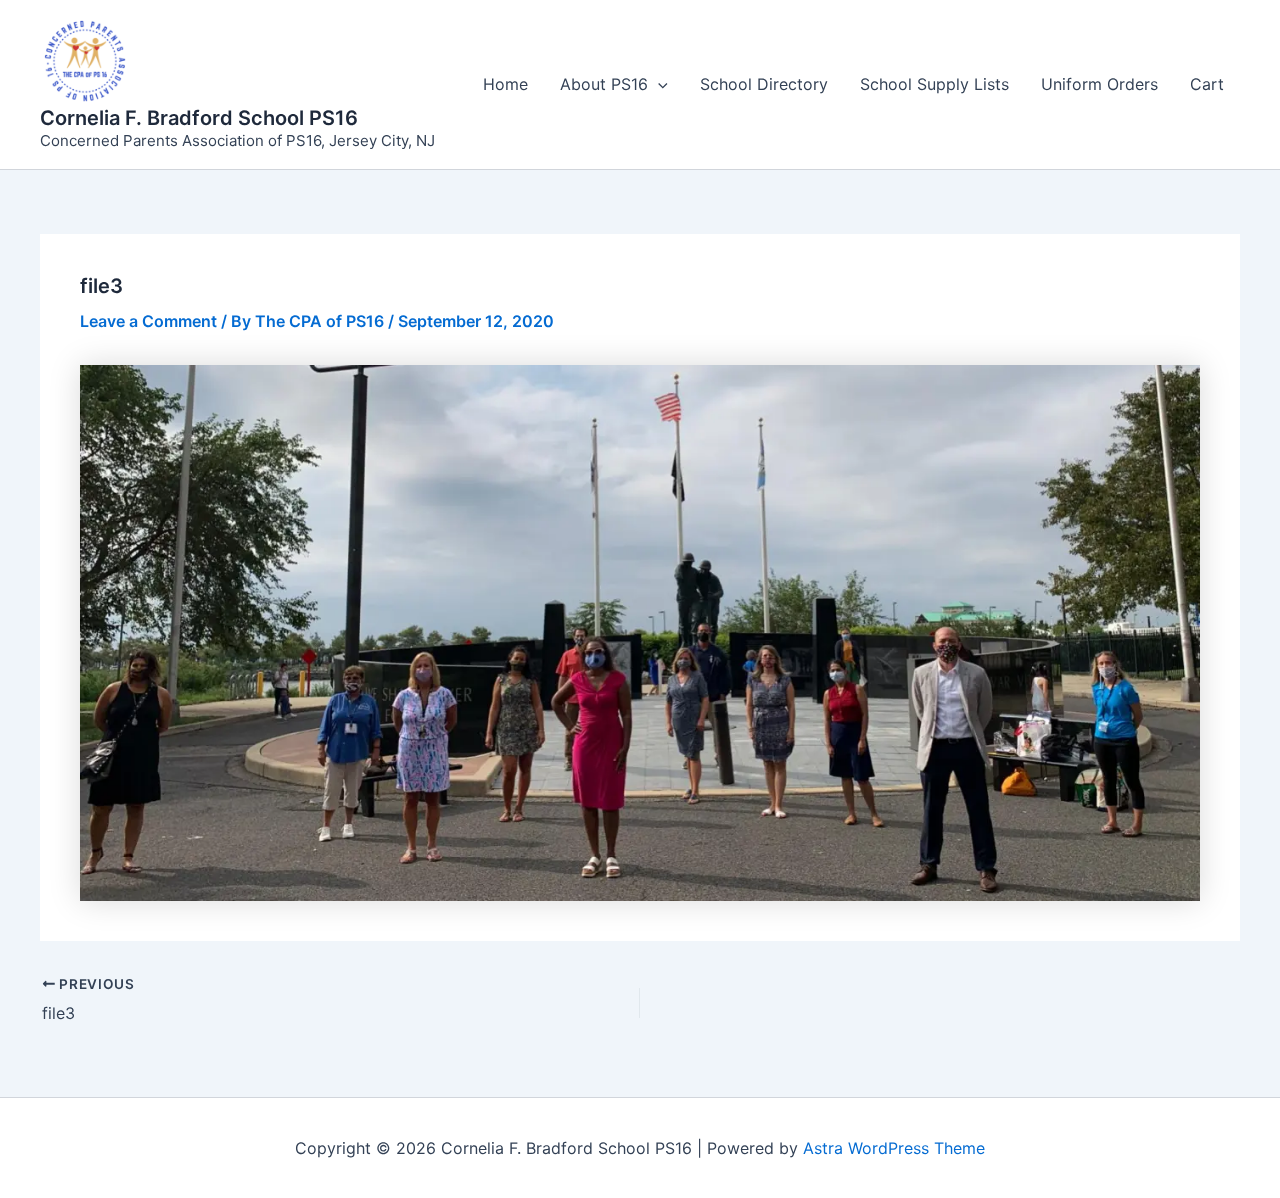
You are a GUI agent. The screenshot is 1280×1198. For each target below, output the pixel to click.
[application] (658, 84)
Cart (1207, 84)
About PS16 (604, 84)
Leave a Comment (148, 321)
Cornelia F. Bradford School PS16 (199, 118)
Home (505, 84)
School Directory (764, 84)
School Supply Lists (934, 84)
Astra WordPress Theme (894, 1148)
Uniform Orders (1099, 84)
